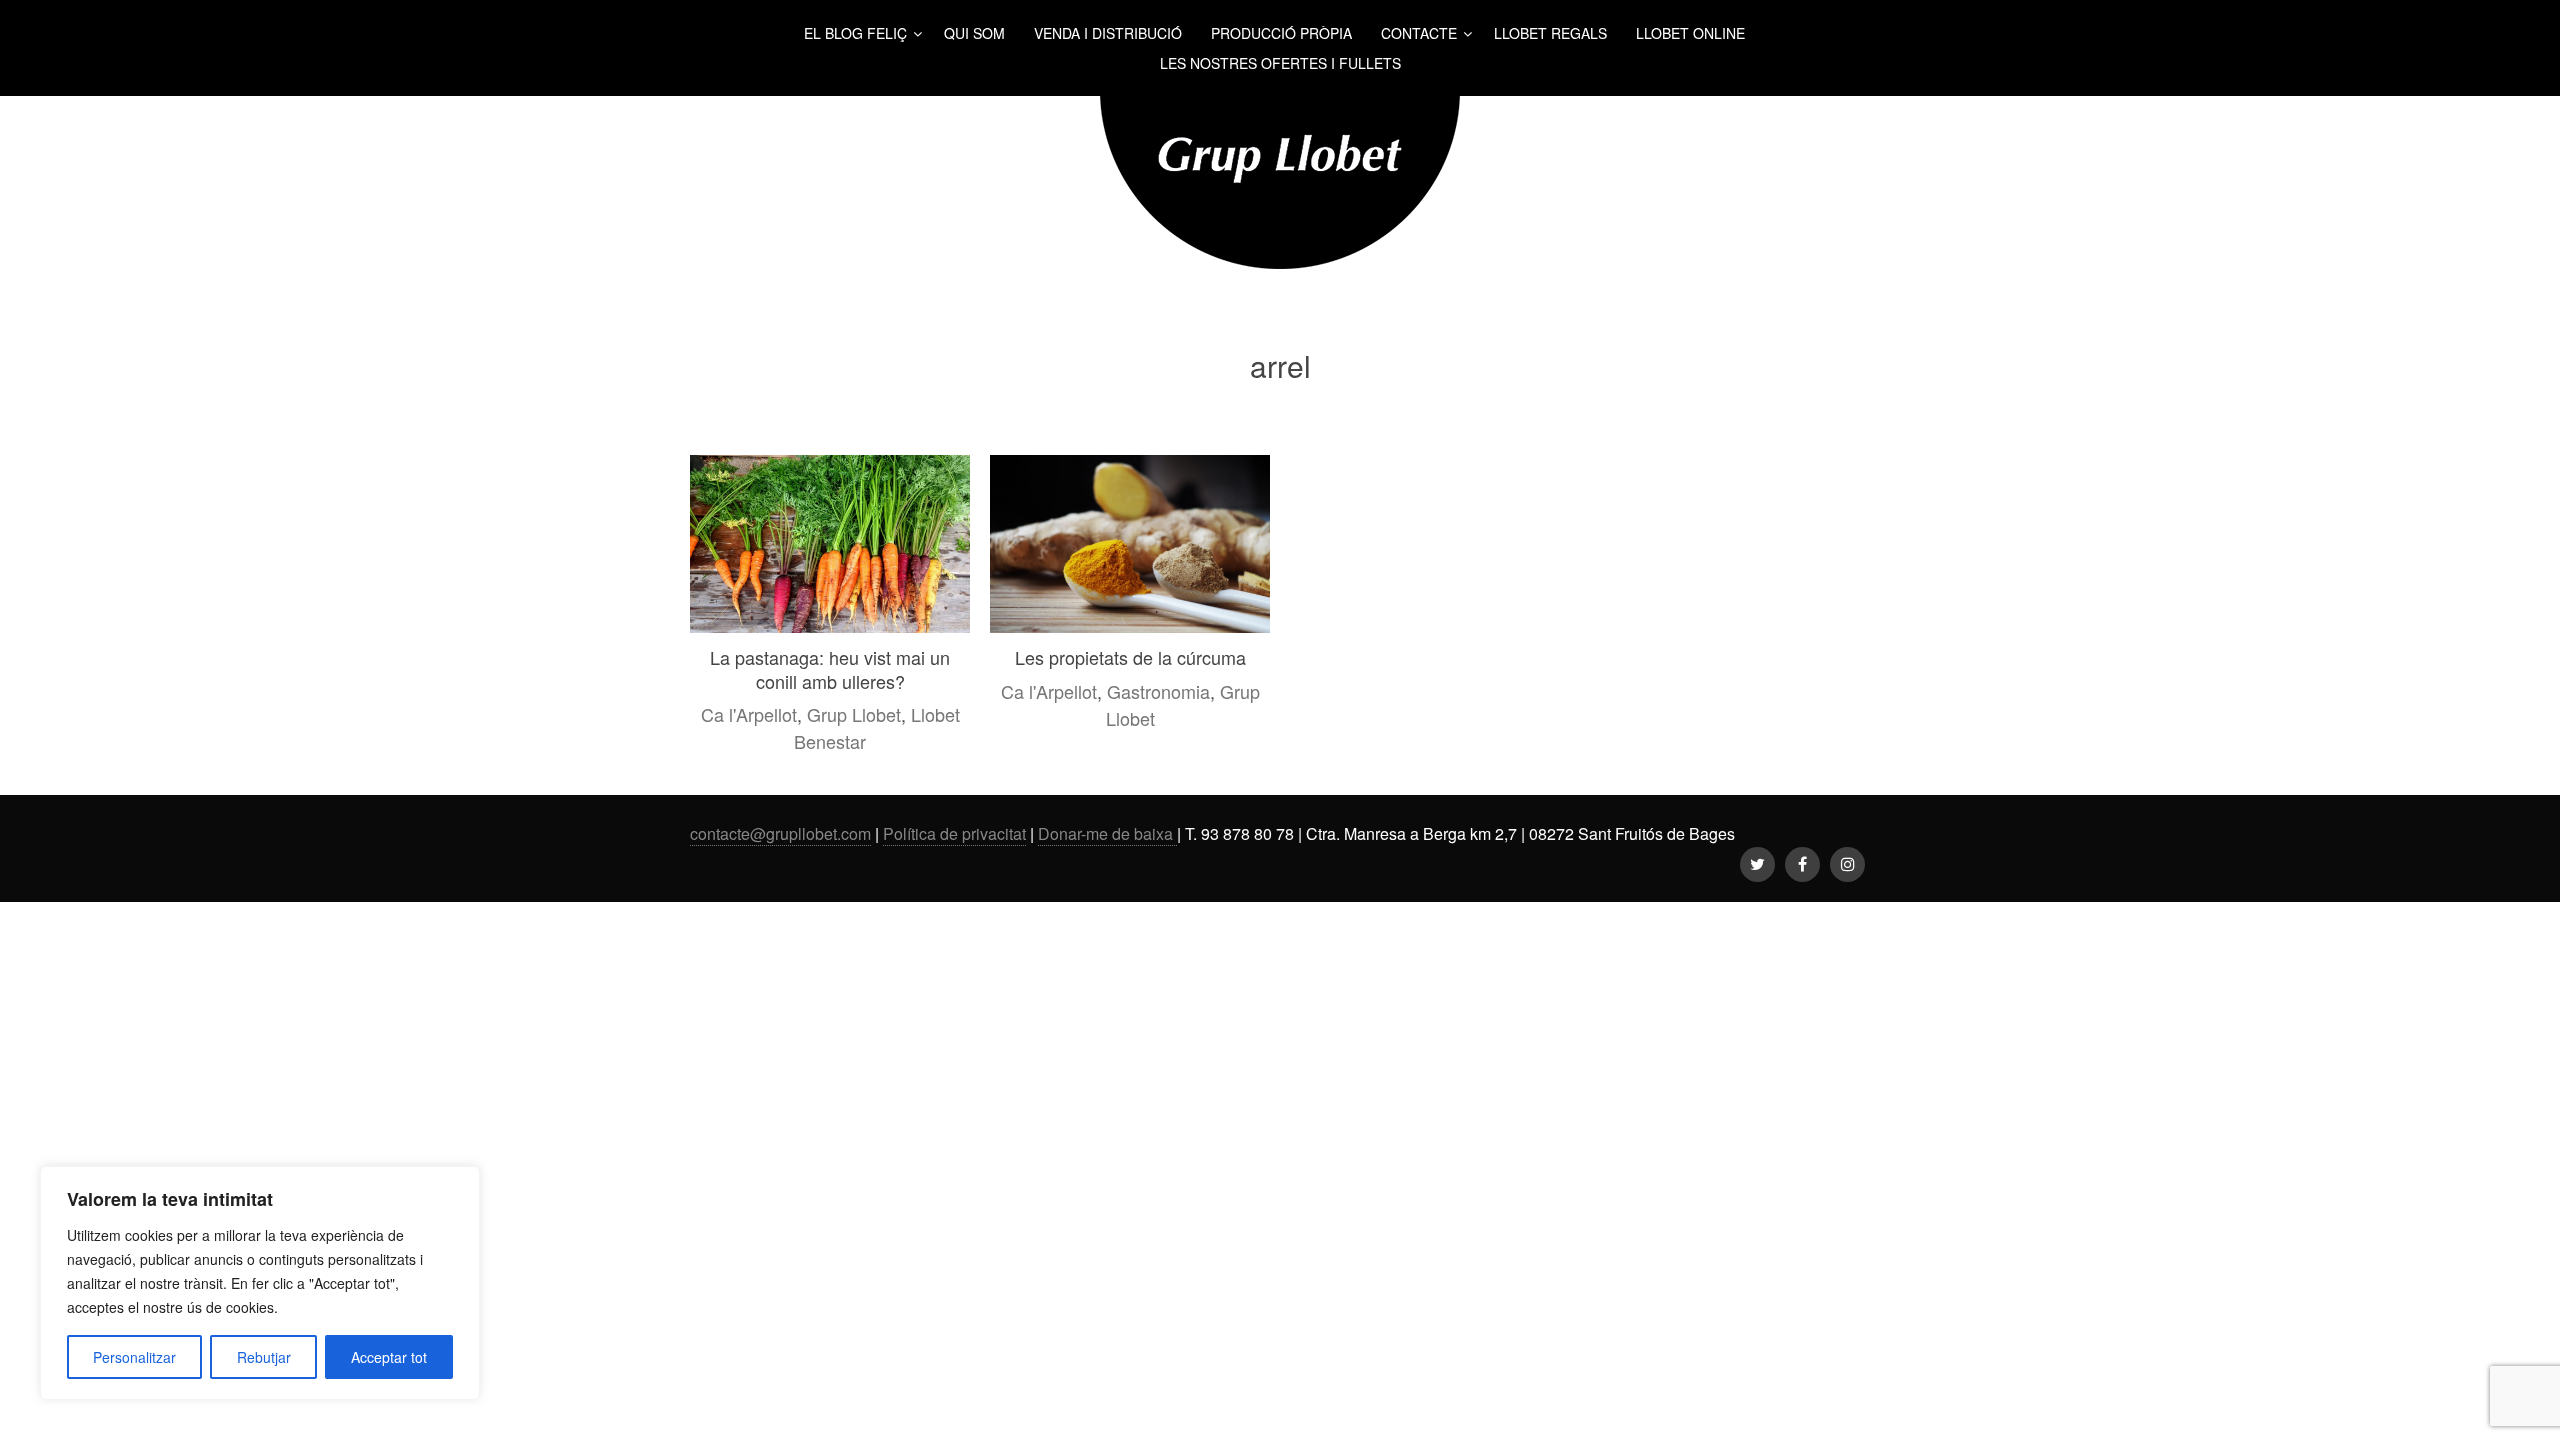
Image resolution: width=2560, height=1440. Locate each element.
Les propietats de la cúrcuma (1130, 657)
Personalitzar (134, 1357)
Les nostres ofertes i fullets (1280, 63)
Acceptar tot (389, 1357)
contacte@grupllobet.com (780, 833)
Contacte (1419, 33)
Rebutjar (264, 1357)
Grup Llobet (854, 714)
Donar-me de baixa (1107, 833)
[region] (260, 1283)
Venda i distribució (1108, 33)
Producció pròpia (1281, 33)
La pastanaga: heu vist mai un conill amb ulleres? (830, 668)
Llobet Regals (1550, 33)
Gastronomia (1158, 691)
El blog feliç (855, 33)
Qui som (974, 33)
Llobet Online (1690, 33)
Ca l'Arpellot (749, 714)
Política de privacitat (954, 833)
